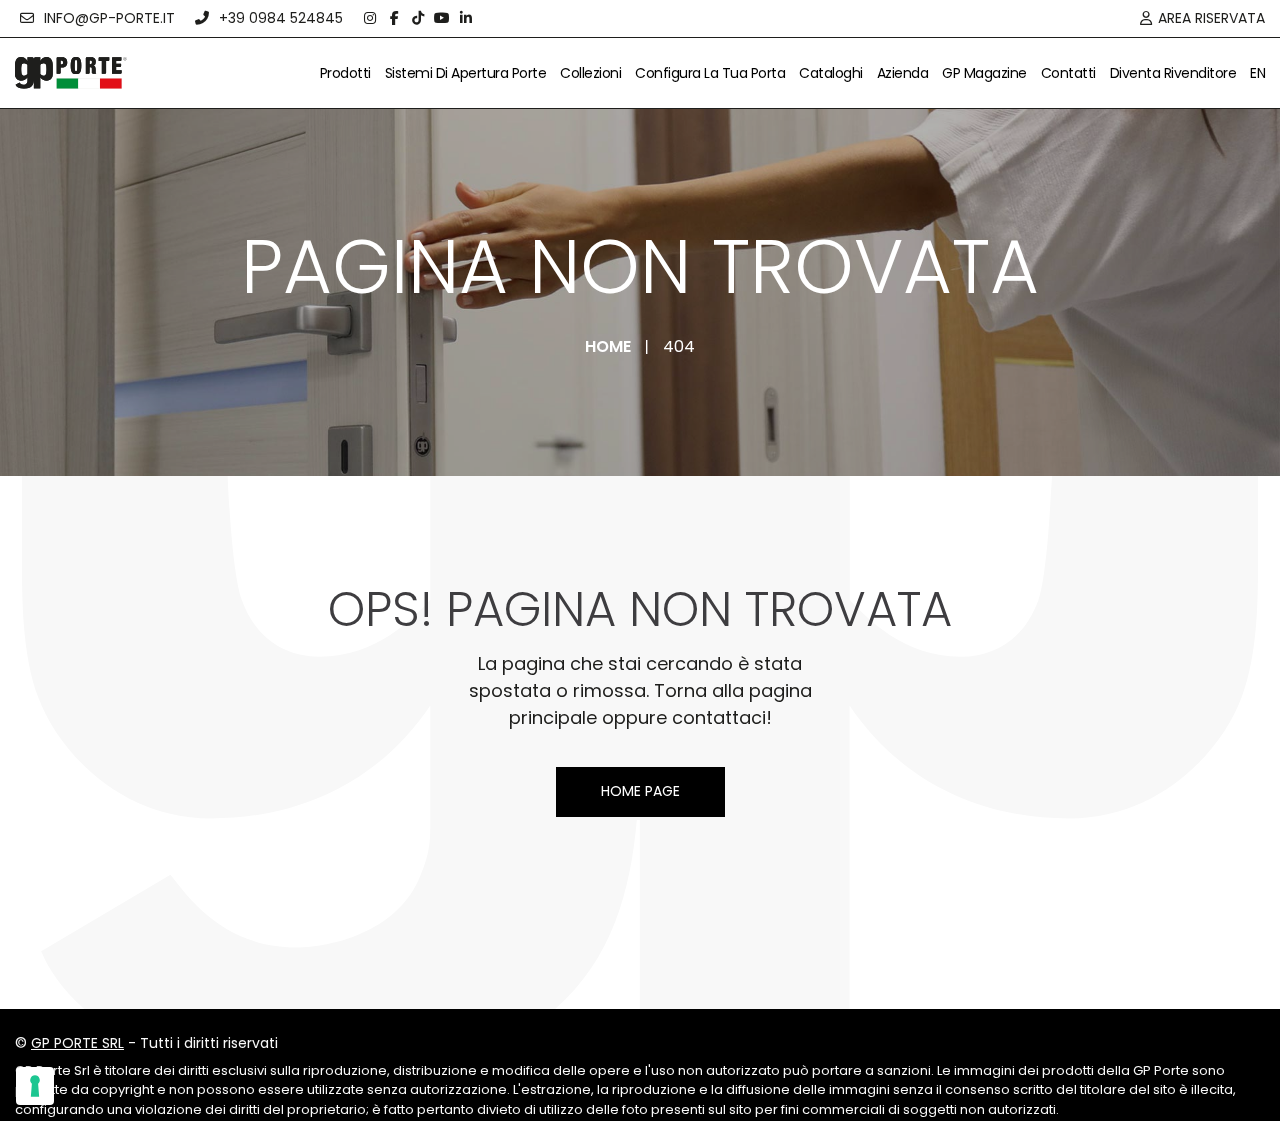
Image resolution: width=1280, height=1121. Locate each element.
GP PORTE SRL (77, 1043)
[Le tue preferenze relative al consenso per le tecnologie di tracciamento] (35, 1086)
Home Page (640, 791)
